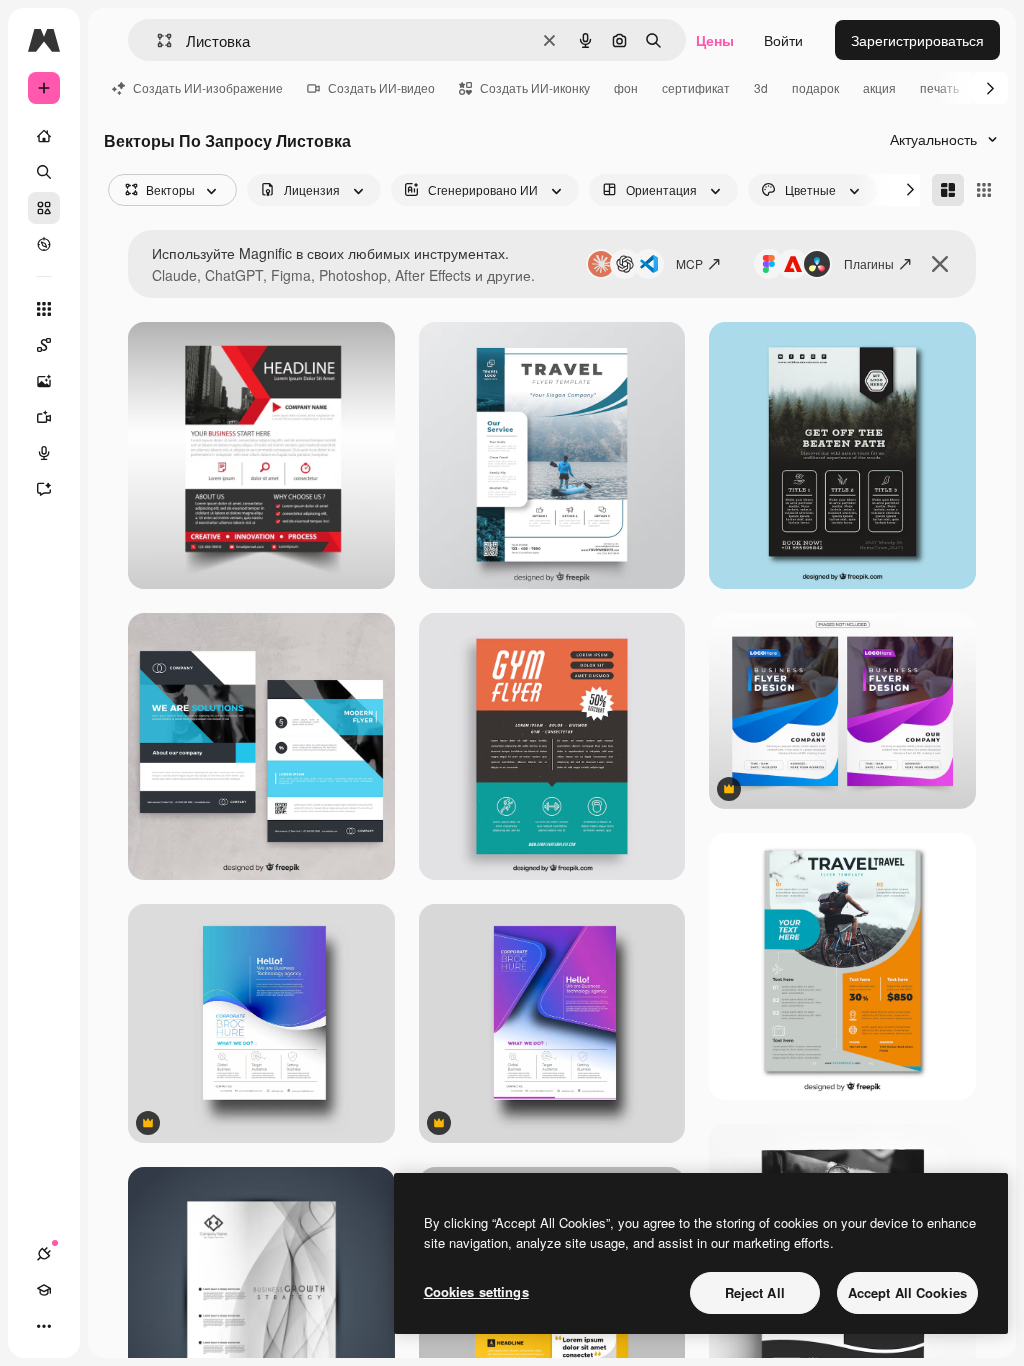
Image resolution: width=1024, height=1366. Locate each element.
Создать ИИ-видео (381, 87)
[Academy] (44, 1290)
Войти (783, 40)
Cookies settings (476, 1291)
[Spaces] (44, 345)
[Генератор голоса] (44, 453)
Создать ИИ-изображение (208, 87)
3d (761, 87)
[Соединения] (44, 1254)
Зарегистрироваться (917, 40)
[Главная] (44, 136)
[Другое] (44, 1326)
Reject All (755, 1292)
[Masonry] (948, 190)
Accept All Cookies (907, 1292)
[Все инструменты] (44, 309)
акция (879, 87)
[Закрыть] (940, 264)
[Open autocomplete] (156, 40)
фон (626, 87)
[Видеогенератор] (44, 417)
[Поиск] (44, 172)
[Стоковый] (44, 208)
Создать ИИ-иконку (535, 87)
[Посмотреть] (44, 244)
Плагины (869, 263)
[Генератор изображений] (44, 381)
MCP (689, 263)
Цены (715, 40)
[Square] (984, 190)
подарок (815, 87)
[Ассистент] (44, 489)
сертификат (696, 87)
